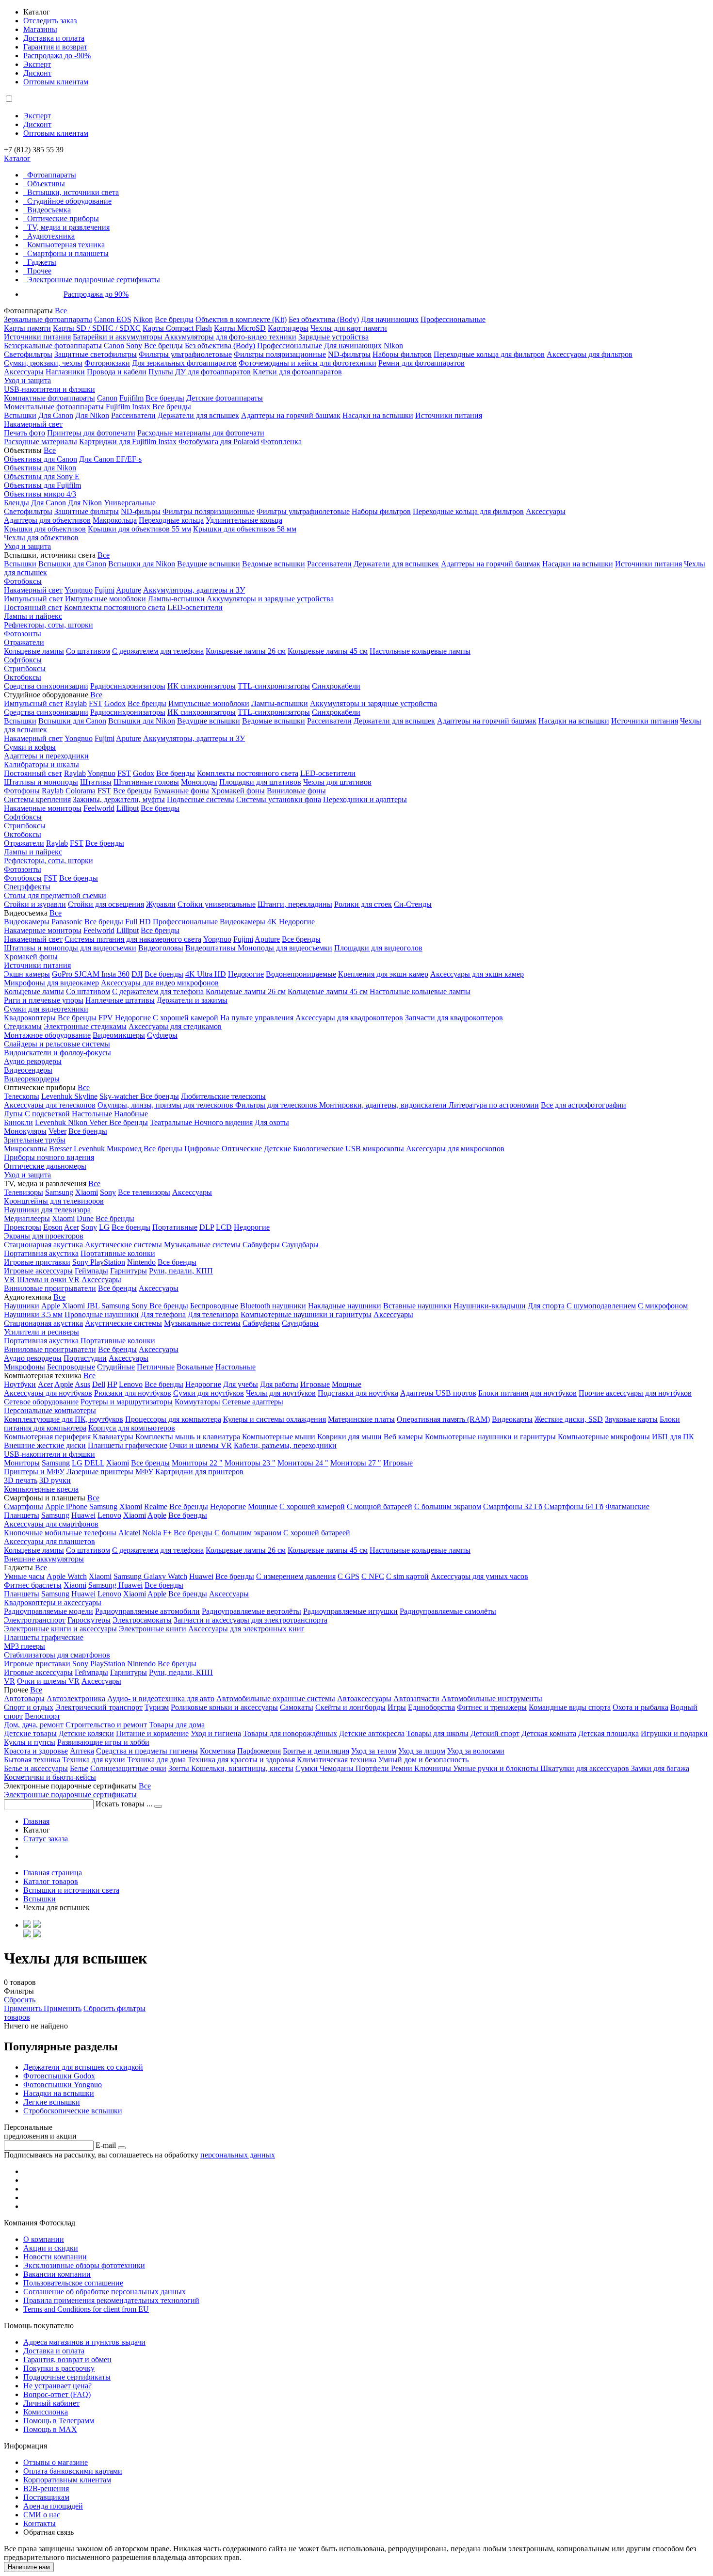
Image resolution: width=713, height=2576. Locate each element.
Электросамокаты (142, 1620)
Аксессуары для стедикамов (175, 1026)
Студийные (116, 1367)
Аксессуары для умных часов (479, 1576)
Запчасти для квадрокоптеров (454, 1018)
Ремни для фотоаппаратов (421, 363)
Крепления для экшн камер (383, 974)
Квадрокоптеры (30, 1018)
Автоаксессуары (364, 1699)
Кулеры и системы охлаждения (275, 1419)
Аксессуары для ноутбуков (48, 1393)
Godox (115, 703)
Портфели (373, 1768)
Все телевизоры (144, 1192)
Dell (99, 1384)
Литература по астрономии (494, 1105)
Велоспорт (42, 1716)
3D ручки (55, 1480)
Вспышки (20, 415)
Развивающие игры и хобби (103, 1742)
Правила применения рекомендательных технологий (111, 2300)
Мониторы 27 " (356, 1463)
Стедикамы (23, 1026)
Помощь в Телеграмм (59, 2421)
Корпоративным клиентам (67, 2480)
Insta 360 (115, 974)
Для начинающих (390, 319)
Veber (99, 1122)
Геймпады (91, 1271)
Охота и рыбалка (640, 1707)
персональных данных (238, 2155)
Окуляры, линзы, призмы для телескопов (166, 1105)
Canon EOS (113, 319)
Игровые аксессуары (38, 1271)
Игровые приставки (37, 1262)
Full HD (138, 922)
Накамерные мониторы (43, 808)
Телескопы (22, 1096)
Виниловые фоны (296, 791)
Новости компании (55, 2257)
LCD (224, 1227)
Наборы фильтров (402, 354)
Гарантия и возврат (55, 47)
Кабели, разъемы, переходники (285, 1445)
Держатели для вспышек (198, 415)
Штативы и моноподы (41, 782)
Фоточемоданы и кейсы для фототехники (308, 363)
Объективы (46, 184)
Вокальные (195, 1367)
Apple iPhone (66, 1506)
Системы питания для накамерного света (133, 939)
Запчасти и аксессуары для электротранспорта (251, 1620)
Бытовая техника (32, 1760)
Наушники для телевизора (47, 1210)
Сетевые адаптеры (253, 1402)
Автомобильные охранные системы (276, 1699)
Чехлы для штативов (337, 782)
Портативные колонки (118, 1253)
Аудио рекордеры (33, 1061)
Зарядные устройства (333, 337)
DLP (207, 1227)
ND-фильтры (349, 354)
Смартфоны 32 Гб (513, 1506)
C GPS (348, 1576)
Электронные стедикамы (85, 1026)
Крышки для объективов (45, 529)
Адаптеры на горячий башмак (291, 415)
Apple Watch (67, 1576)
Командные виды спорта (570, 1707)
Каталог (17, 158)
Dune (85, 1218)
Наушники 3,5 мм (33, 1314)
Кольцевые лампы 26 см (246, 651)
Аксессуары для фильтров (590, 354)
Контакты (40, 2523)
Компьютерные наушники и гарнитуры (306, 1314)
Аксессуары (24, 372)
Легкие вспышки (52, 2102)
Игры (397, 1707)
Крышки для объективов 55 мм (139, 529)
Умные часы (24, 1576)
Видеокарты (512, 1419)
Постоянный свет (33, 607)
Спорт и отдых (29, 1707)
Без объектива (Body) (324, 319)
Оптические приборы (63, 218)
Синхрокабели (336, 686)
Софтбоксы (23, 660)
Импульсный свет (33, 599)
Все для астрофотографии (583, 1105)
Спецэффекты (27, 887)
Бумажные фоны (181, 791)
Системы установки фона (279, 799)
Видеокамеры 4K (248, 922)
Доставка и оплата (54, 38)
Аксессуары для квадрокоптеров (349, 1018)
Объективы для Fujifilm (42, 485)
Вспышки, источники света (73, 192)
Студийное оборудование (69, 201)
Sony (134, 346)
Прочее (39, 271)
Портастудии (85, 1358)
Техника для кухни (94, 1760)
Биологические (318, 1149)
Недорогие (297, 922)
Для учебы (241, 1384)
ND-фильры (141, 511)
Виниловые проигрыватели (50, 1288)
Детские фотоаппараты (225, 398)
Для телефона (163, 1314)
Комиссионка (46, 2412)
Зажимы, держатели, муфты (119, 799)
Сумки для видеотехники (46, 1009)
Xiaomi (87, 1192)
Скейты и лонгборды (350, 1707)
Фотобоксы (23, 581)
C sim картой (407, 1576)
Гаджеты (42, 262)
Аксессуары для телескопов (50, 1105)
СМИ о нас (42, 2515)
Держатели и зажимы (192, 1000)
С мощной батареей (380, 1506)
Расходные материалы (41, 442)
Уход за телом (374, 1751)
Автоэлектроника (76, 1699)
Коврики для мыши (349, 1437)
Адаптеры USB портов (438, 1393)
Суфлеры (162, 1035)
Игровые (315, 1384)
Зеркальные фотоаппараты (48, 319)
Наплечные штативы (120, 1000)
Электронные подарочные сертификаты (94, 280)
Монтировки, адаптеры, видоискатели (384, 1105)
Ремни (403, 1768)
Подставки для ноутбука (358, 1393)
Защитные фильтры (87, 511)
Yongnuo (79, 590)
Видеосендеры (28, 1070)
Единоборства (431, 1707)
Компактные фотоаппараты (49, 398)
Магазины (40, 29)
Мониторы (22, 1463)
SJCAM (88, 974)
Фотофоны (22, 791)
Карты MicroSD (240, 328)
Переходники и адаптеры (365, 799)
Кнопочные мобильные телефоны (60, 1533)
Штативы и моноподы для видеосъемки (70, 948)
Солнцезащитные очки (128, 1768)
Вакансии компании (57, 2274)
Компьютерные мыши (279, 1437)
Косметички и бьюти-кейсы (50, 1777)
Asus (82, 1384)
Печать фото (24, 433)
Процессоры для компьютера (173, 1419)
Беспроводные (214, 1306)
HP (112, 1384)
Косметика (218, 1751)
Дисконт (37, 73)
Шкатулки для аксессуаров (586, 1768)
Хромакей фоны (238, 791)
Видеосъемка (49, 210)
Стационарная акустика (43, 1245)
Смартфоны (24, 1506)
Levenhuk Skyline (69, 1096)
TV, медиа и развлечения (68, 227)
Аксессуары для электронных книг (246, 1629)
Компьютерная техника (66, 245)
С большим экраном (448, 1506)
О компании (44, 2239)
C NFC (373, 1576)
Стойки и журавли (35, 904)
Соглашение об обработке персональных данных (105, 2292)
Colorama (81, 791)
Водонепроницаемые (301, 974)
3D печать (21, 1480)
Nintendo (141, 1262)
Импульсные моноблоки (105, 599)
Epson (53, 1227)
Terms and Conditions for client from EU (86, 2309)
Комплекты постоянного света (115, 607)
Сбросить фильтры (114, 2008)
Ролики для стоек (363, 904)
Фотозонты (23, 634)
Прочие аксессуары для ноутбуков (635, 1393)
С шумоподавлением (601, 1306)
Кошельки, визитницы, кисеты (242, 1768)
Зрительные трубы (35, 1140)
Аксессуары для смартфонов (51, 1524)
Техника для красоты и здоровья (241, 1760)
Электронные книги (153, 1629)
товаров (17, 2017)
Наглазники (65, 372)
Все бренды (174, 319)
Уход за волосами (476, 1751)
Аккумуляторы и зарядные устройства (270, 599)
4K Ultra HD (206, 974)
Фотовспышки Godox (59, 2076)
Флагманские (627, 1506)
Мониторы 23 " (250, 1463)
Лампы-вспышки (176, 599)
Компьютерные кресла (41, 1489)
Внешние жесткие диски (45, 1445)
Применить (24, 2008)
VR (9, 1280)
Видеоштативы (211, 948)
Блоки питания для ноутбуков (527, 1393)
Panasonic (67, 922)
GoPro (63, 974)
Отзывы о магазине (56, 2462)
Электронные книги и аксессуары (60, 1629)
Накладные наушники (345, 1306)
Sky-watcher (120, 1096)
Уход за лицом (422, 1751)
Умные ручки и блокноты (497, 1768)
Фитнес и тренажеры (492, 1707)
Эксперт (37, 64)
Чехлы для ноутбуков (281, 1393)
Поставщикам (46, 2497)
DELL (94, 1463)
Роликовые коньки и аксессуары (224, 1707)
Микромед (125, 1149)
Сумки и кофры (30, 747)
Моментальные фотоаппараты (55, 407)
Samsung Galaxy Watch (150, 1576)
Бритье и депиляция (316, 1751)
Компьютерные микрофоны (604, 1437)
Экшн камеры (27, 974)
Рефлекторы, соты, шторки (49, 625)
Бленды (16, 503)
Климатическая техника (337, 1760)
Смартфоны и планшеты (68, 253)
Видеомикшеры (119, 1035)
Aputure (129, 590)
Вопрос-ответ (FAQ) (57, 2394)
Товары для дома (177, 1725)
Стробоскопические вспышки (73, 2111)
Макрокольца (115, 520)
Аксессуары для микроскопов (455, 1149)
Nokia (152, 1533)
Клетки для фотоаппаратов (297, 372)
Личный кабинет (51, 2403)
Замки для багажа (660, 1768)
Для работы (279, 1384)
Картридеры (288, 328)
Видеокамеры (27, 922)
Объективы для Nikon (40, 468)
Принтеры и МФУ (34, 1472)
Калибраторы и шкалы (41, 765)
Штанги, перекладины (295, 904)
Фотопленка (281, 442)
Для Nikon (92, 415)
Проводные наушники (102, 1314)
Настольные (92, 1114)
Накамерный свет (33, 424)
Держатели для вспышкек (396, 564)
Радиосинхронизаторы (128, 686)
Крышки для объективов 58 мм (245, 529)
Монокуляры (25, 1131)
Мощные (347, 1384)
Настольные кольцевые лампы (420, 651)
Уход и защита (27, 380)
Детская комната (549, 1733)
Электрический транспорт (99, 1707)
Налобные (131, 1114)
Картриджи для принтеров (199, 1472)
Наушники (22, 1306)
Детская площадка (608, 1733)
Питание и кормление (152, 1733)
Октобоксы (23, 677)
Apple (52, 1306)
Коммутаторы (197, 1402)
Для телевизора (213, 1314)
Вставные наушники (417, 1306)
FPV (106, 1018)
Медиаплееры (27, 1218)
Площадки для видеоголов (378, 948)
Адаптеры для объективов (47, 520)
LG (104, 1227)
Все (61, 311)
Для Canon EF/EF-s (110, 459)
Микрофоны (24, 1367)
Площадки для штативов (260, 782)
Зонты (180, 1768)
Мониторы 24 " (303, 1463)
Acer (72, 1227)
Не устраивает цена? (57, 2386)
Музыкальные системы (202, 1245)
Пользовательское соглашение (73, 2283)
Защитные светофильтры (96, 354)
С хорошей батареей (317, 1533)
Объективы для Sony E (42, 476)
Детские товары (30, 1733)
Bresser (61, 1149)
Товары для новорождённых (290, 1733)
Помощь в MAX (50, 2429)
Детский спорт (495, 1733)
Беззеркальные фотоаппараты (53, 346)
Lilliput (128, 808)
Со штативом (88, 651)
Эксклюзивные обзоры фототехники (84, 2265)
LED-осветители (195, 607)
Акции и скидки (51, 2248)
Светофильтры (28, 354)
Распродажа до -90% (57, 56)
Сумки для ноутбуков (209, 1393)
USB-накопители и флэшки (49, 389)
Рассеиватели (133, 415)
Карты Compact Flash (177, 328)
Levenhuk (51, 1122)
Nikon (143, 319)
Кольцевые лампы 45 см (328, 651)
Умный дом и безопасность (423, 1760)
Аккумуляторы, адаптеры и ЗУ (194, 590)
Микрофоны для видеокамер (51, 983)
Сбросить (20, 2000)
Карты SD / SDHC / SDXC (97, 328)
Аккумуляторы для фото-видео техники (230, 337)
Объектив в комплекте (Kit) (241, 319)
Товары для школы (438, 1733)
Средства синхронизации (46, 686)
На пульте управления (257, 1018)
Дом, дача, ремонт (34, 1725)
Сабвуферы (261, 1245)
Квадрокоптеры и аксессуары (53, 1602)
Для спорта (546, 1306)
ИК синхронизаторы (202, 686)
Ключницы (434, 1768)
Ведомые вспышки (274, 564)
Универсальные (130, 503)
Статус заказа (46, 1839)
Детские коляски (86, 1733)
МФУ (144, 1472)
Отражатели (24, 642)
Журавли (161, 904)
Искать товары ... (125, 1804)
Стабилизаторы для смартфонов (57, 1655)
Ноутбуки (20, 1384)
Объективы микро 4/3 (40, 494)
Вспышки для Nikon (142, 564)
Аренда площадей (53, 2506)
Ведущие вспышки (209, 564)
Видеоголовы (161, 948)
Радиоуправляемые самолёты (448, 1611)
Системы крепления (37, 799)
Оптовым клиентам (56, 82)
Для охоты (272, 1122)
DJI (137, 974)
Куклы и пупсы (30, 1742)
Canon (114, 346)
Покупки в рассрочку (59, 2368)
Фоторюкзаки (107, 363)
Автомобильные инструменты (492, 1699)
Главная (36, 1821)
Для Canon (56, 415)
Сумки (308, 1768)
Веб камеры (403, 1437)
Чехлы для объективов (41, 538)
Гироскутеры (89, 1620)
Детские (277, 1149)
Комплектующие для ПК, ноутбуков (64, 1419)
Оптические (242, 1149)
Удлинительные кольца (244, 520)
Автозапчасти (416, 1699)
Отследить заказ (50, 21)
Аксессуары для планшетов (49, 1541)
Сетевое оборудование (41, 1402)
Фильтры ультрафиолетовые (185, 354)
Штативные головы (146, 782)
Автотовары (24, 1699)
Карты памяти (27, 328)
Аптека (82, 1751)
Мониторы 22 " (197, 1463)
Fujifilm (131, 398)
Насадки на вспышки (378, 415)
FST (96, 703)
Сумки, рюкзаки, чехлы (43, 363)
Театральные (172, 1122)
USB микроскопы (375, 1149)
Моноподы (199, 782)
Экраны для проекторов (44, 1236)
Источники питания (37, 337)
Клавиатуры (113, 1437)
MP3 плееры (24, 1646)
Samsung (59, 1192)
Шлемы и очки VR (48, 1280)
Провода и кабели (117, 372)
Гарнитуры (129, 1271)
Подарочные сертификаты (67, 2377)
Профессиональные (453, 319)
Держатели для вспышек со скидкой (83, 2067)
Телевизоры (24, 1192)
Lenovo (131, 1384)
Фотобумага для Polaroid (219, 442)
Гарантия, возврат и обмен (67, 2359)
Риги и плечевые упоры (44, 1000)
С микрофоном (663, 1306)
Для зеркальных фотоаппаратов (184, 363)
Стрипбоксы (25, 668)
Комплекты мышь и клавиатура (188, 1437)
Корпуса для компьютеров (132, 1428)
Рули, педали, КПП (181, 1271)
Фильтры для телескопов (277, 1105)
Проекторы (23, 1227)
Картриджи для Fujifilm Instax (128, 442)
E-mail (106, 2145)
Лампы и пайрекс (33, 616)
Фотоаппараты (52, 175)
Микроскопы (25, 1149)
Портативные (175, 1227)
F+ (167, 1533)
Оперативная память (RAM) (443, 1419)
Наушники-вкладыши (490, 1306)
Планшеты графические (128, 1445)
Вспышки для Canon (72, 564)
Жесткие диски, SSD (569, 1419)
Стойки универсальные (217, 904)
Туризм (157, 1707)
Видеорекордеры (32, 1079)
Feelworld (99, 808)
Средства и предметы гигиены (147, 1751)
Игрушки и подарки (674, 1733)
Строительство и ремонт (106, 1725)
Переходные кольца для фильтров (489, 354)
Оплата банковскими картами (73, 2471)
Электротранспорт (35, 1620)
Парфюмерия (259, 1751)
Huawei (83, 1515)
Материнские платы (361, 1419)
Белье (79, 1768)
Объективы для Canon (41, 459)
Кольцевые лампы (34, 651)
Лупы (13, 1114)
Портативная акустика (41, 1253)
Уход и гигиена (216, 1733)
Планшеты (22, 1515)
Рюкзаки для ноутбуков (133, 1393)
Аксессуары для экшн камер (477, 974)
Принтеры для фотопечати (91, 433)
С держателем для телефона (158, 651)
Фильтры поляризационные (280, 354)
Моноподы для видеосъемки (285, 948)
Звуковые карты (631, 1419)
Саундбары (300, 1245)
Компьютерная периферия (47, 1437)
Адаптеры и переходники (46, 756)
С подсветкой (47, 1114)
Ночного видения (223, 1122)
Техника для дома (156, 1760)
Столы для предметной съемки (55, 895)
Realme (156, 1506)
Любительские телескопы (223, 1096)
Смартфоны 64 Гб (574, 1506)
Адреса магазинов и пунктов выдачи (84, 2342)
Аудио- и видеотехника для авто (161, 1699)
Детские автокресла (372, 1733)
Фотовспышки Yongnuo (63, 2085)
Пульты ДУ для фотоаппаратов (200, 372)
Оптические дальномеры (45, 1166)
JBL (94, 1306)
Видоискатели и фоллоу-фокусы (57, 1053)
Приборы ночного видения (49, 1157)
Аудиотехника (51, 236)
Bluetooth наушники (273, 1306)
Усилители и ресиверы (41, 1332)
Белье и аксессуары (36, 1768)
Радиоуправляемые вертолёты (251, 1611)
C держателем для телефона (158, 991)
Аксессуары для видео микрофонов (160, 983)
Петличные (156, 1367)
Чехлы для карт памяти (349, 328)
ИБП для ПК (673, 1437)
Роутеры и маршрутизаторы (127, 1402)
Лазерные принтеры (100, 1472)
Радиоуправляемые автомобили (147, 1611)
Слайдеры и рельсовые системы (57, 1044)
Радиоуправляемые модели (49, 1611)
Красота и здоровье (36, 1751)
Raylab (76, 703)
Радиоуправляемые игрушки (350, 1611)
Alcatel (129, 1533)
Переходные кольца (171, 520)
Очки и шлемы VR (201, 1445)
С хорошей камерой (186, 1018)
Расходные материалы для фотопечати (201, 433)
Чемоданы (338, 1768)
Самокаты (297, 1707)
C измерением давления (296, 1576)
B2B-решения (46, 2488)
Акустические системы (123, 1245)
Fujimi (105, 590)
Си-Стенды (413, 904)
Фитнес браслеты (33, 1585)
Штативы (96, 782)
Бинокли (18, 1122)
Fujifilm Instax (128, 407)
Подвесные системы (201, 799)
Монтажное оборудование (47, 1035)
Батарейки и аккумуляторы (119, 337)
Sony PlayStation (99, 1262)
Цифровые (202, 1149)
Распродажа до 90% (96, 294)
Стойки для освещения (106, 904)
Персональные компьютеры (50, 1410)
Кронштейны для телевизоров (54, 1201)
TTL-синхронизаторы (274, 686)
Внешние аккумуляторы (44, 1559)
